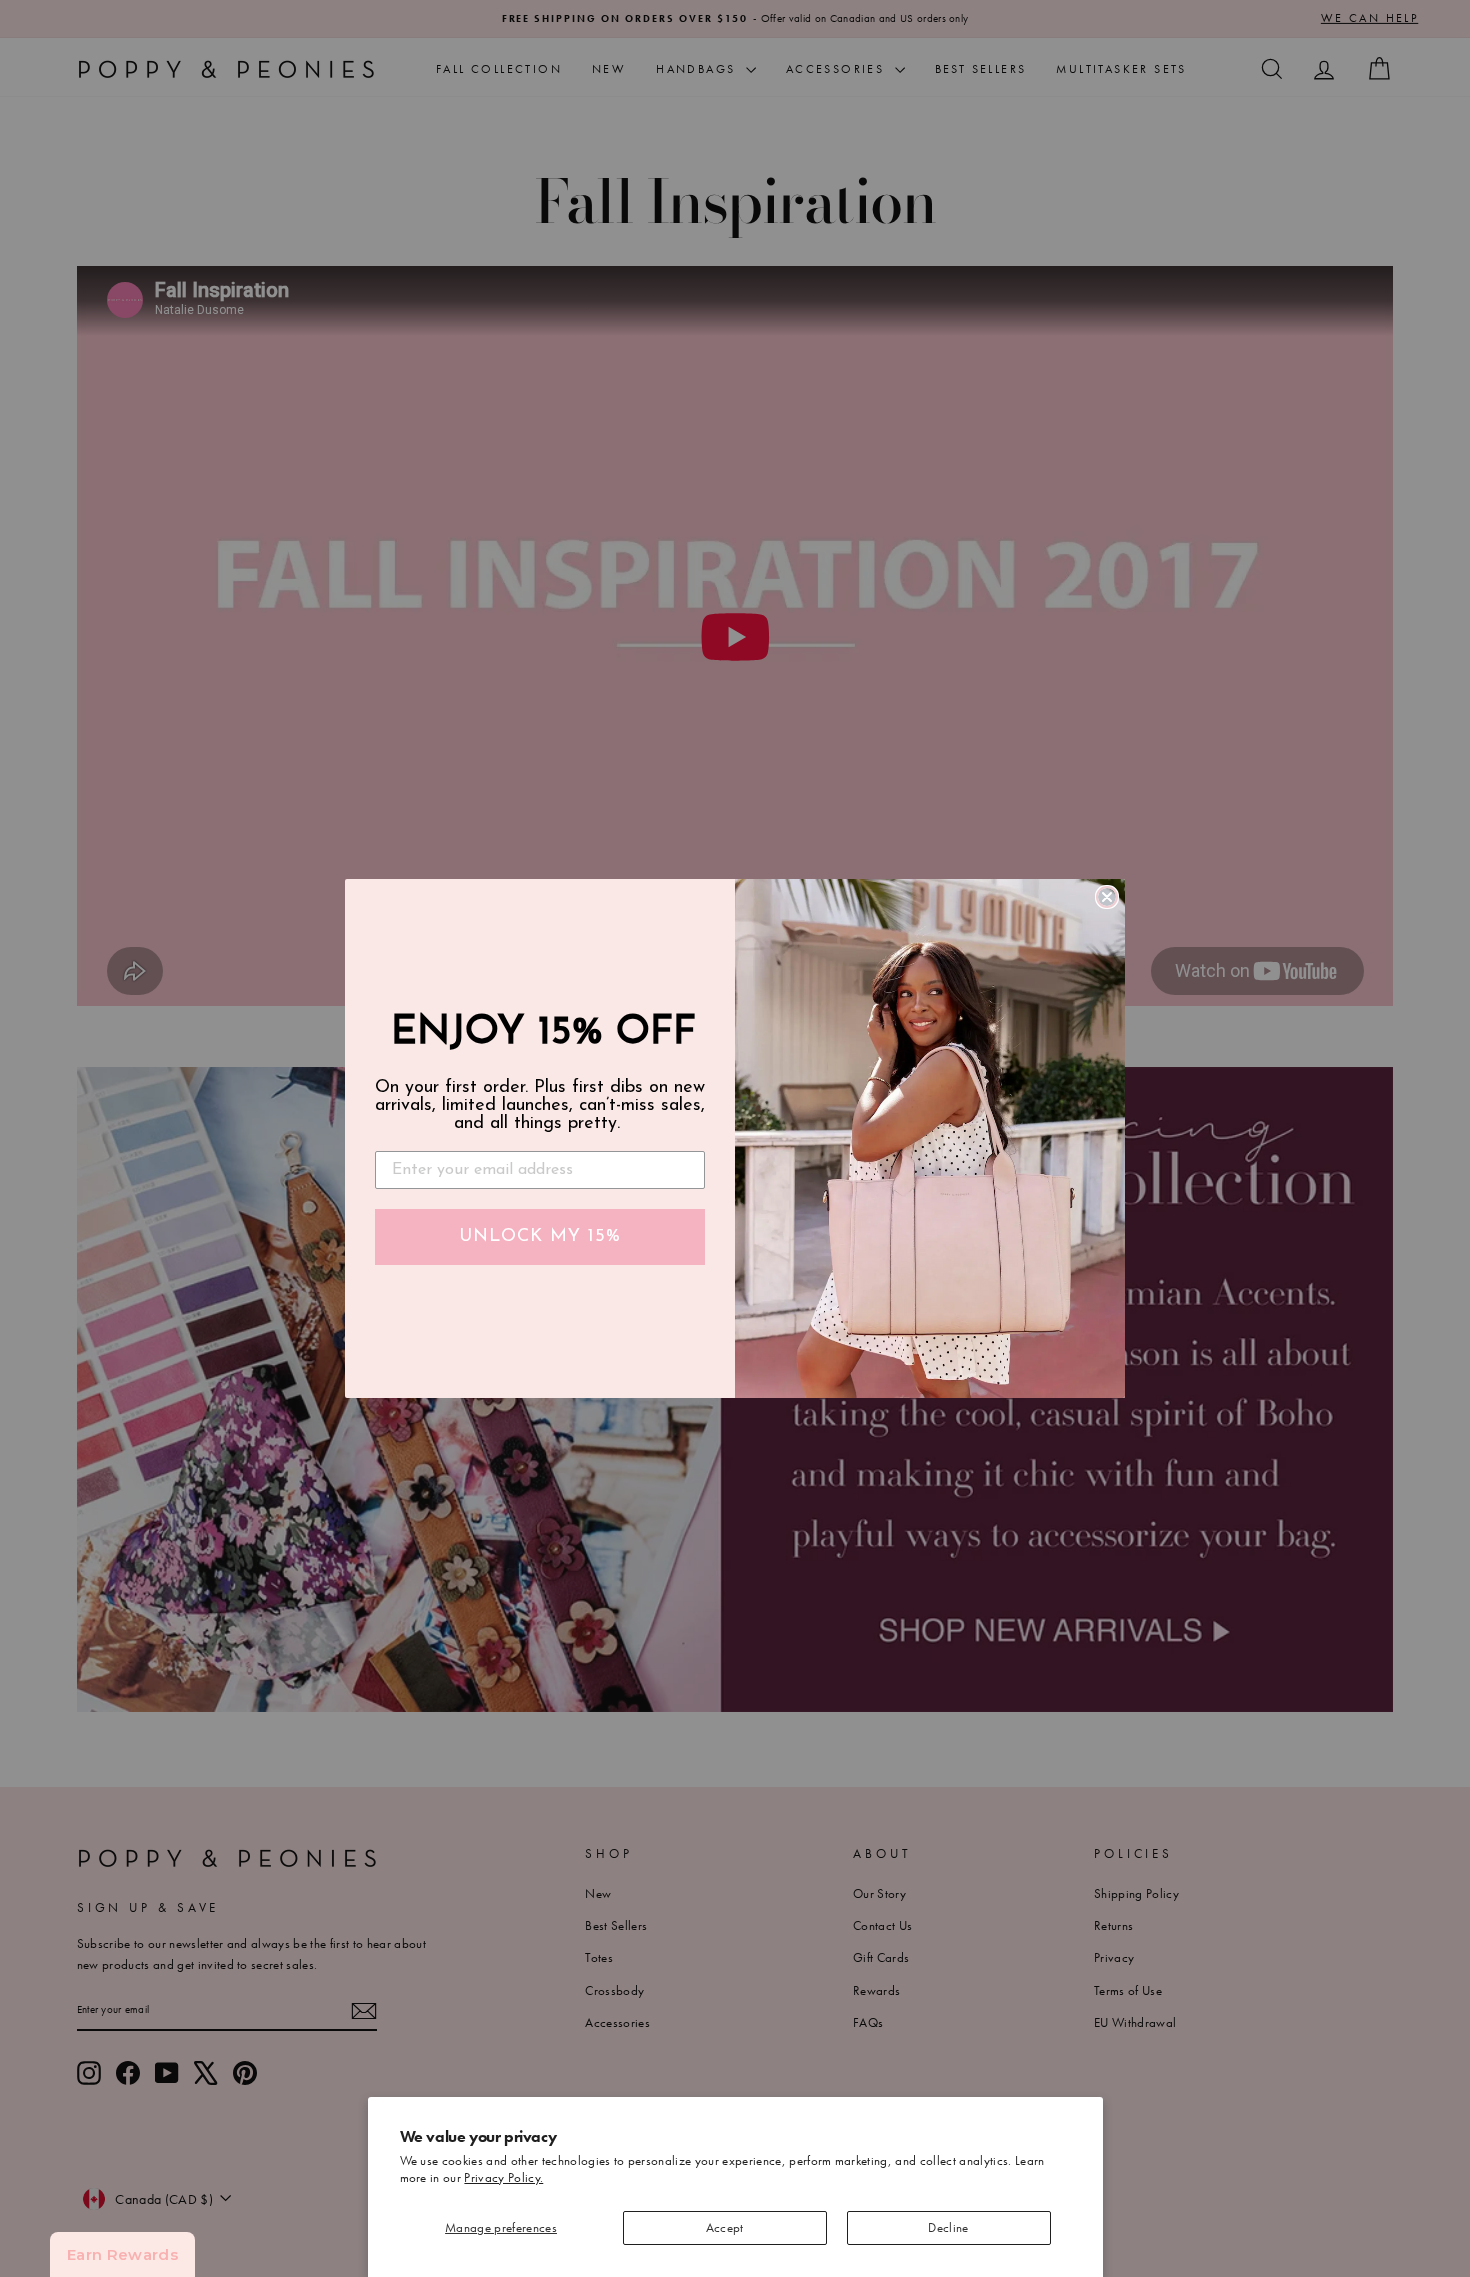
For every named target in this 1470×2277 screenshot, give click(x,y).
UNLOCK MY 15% (540, 1237)
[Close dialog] (1107, 897)
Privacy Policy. (503, 2177)
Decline (948, 2227)
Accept (725, 2227)
